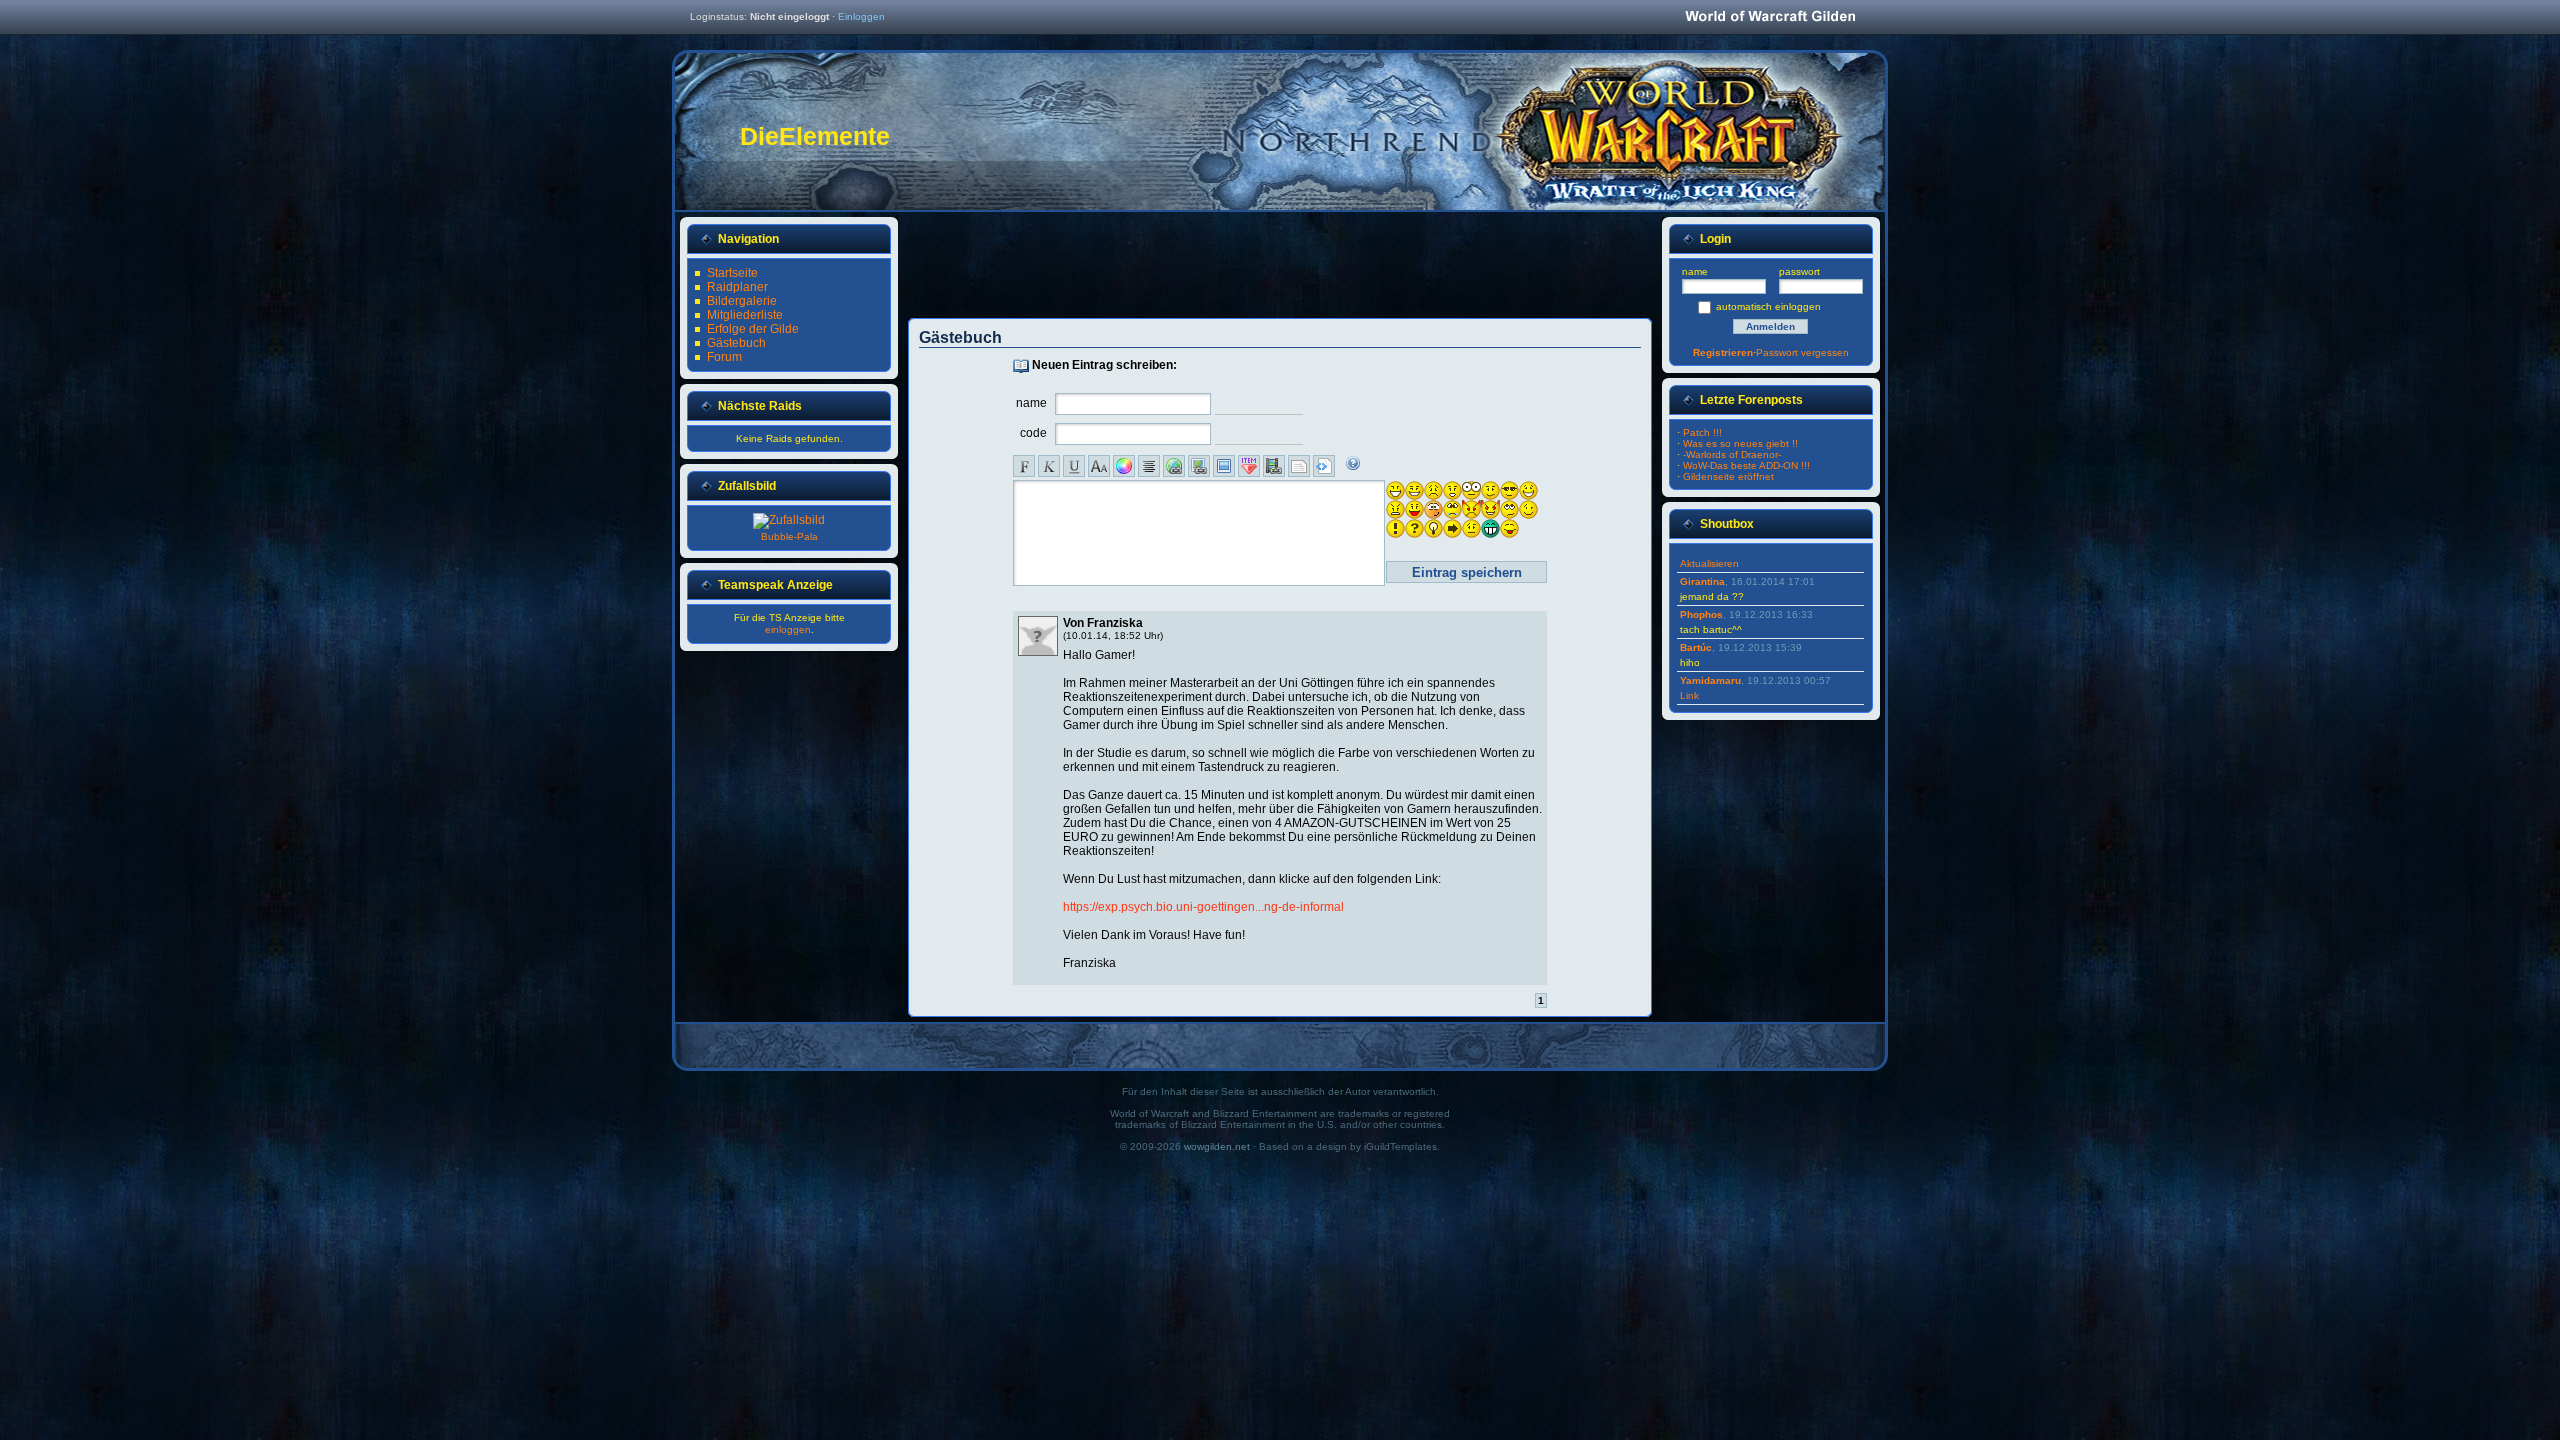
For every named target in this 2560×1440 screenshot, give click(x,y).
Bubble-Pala (789, 536)
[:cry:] (1452, 509)
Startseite (732, 273)
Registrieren (1723, 352)
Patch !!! (1702, 432)
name (1031, 403)
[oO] (1471, 490)
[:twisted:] (1490, 509)
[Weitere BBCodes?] (1353, 463)
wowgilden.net (1217, 1146)
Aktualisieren (1709, 563)
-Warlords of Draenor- (1732, 454)
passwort (1799, 271)
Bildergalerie (742, 301)
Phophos (1701, 614)
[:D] (1395, 490)
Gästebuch (736, 343)
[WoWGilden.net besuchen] (1770, 17)
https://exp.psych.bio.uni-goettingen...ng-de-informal (1203, 907)
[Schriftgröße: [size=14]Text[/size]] (1099, 466)
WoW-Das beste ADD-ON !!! (1746, 465)
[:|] (1471, 528)
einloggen (788, 629)
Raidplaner (737, 287)
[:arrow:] (1452, 528)
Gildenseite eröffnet (1728, 476)
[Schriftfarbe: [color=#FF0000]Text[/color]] (1124, 466)
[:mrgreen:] (1490, 528)
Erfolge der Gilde (753, 329)
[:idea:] (1433, 528)
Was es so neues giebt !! (1740, 443)
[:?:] (1414, 528)
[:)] (1414, 490)
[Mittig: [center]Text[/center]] (1149, 466)
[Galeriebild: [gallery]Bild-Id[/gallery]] (1224, 466)
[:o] (1452, 490)
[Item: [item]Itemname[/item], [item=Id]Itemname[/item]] (1249, 466)
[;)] (1528, 509)
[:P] (1414, 509)
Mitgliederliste (745, 315)
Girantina (1702, 581)
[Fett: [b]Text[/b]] (1024, 466)
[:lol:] (1528, 490)
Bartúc (1696, 647)
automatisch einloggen (1768, 306)
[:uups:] (1433, 509)
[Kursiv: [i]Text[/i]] (1049, 466)
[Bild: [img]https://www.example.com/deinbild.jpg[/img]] (1199, 466)
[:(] (1433, 490)
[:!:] (1395, 528)
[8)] (1509, 490)
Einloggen (861, 16)
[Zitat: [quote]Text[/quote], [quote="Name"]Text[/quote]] (1299, 466)
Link (1689, 695)
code (1033, 433)
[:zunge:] (1509, 528)
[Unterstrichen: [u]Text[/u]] (1074, 466)
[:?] (1490, 490)
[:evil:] (1471, 509)
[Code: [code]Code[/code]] (1324, 466)
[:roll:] (1509, 509)
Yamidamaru (1710, 680)
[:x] (1395, 509)
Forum (724, 357)
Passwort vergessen (1802, 352)
